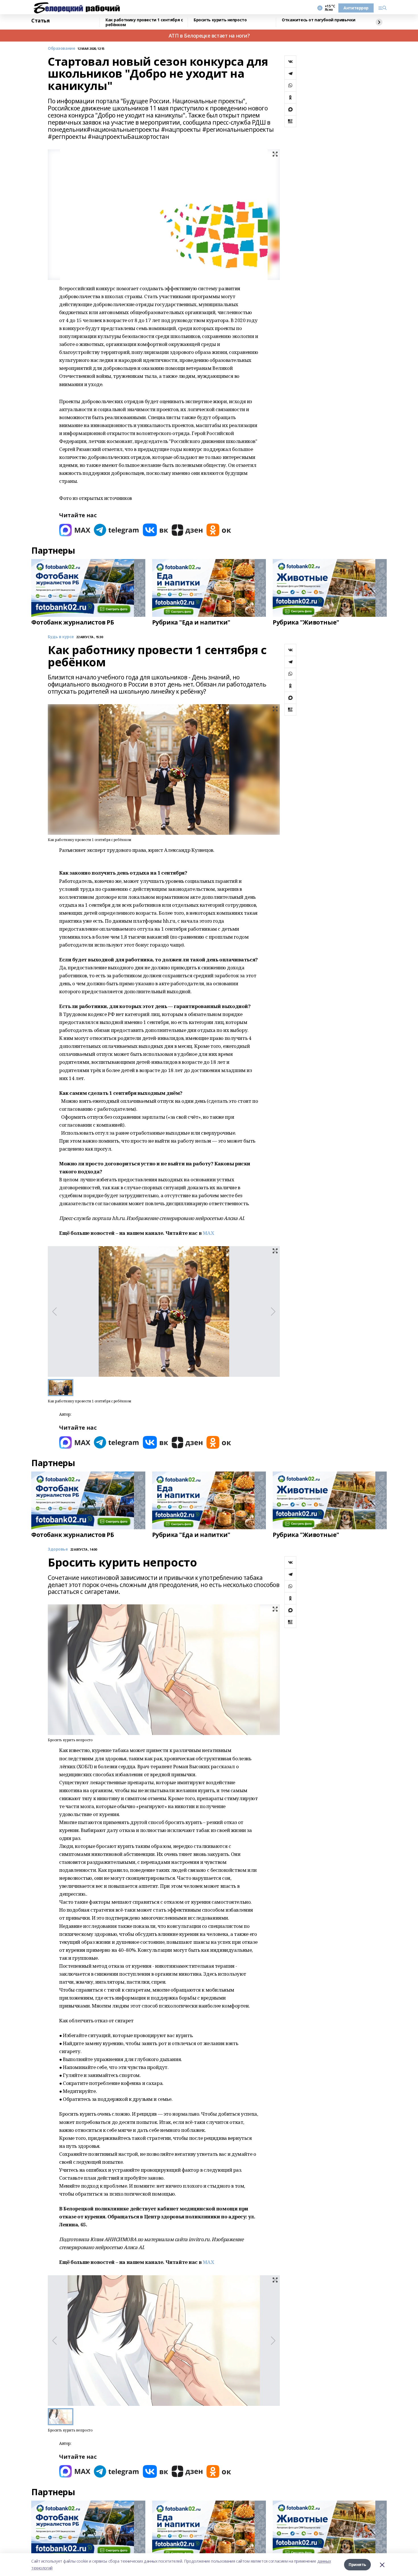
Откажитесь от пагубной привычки (319, 20)
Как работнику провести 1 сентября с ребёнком (144, 22)
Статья (40, 21)
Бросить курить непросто (220, 20)
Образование (61, 49)
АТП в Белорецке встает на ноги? (209, 36)
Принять (357, 2564)
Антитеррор (356, 8)
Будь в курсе (61, 637)
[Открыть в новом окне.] (75, 530)
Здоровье (58, 1549)
